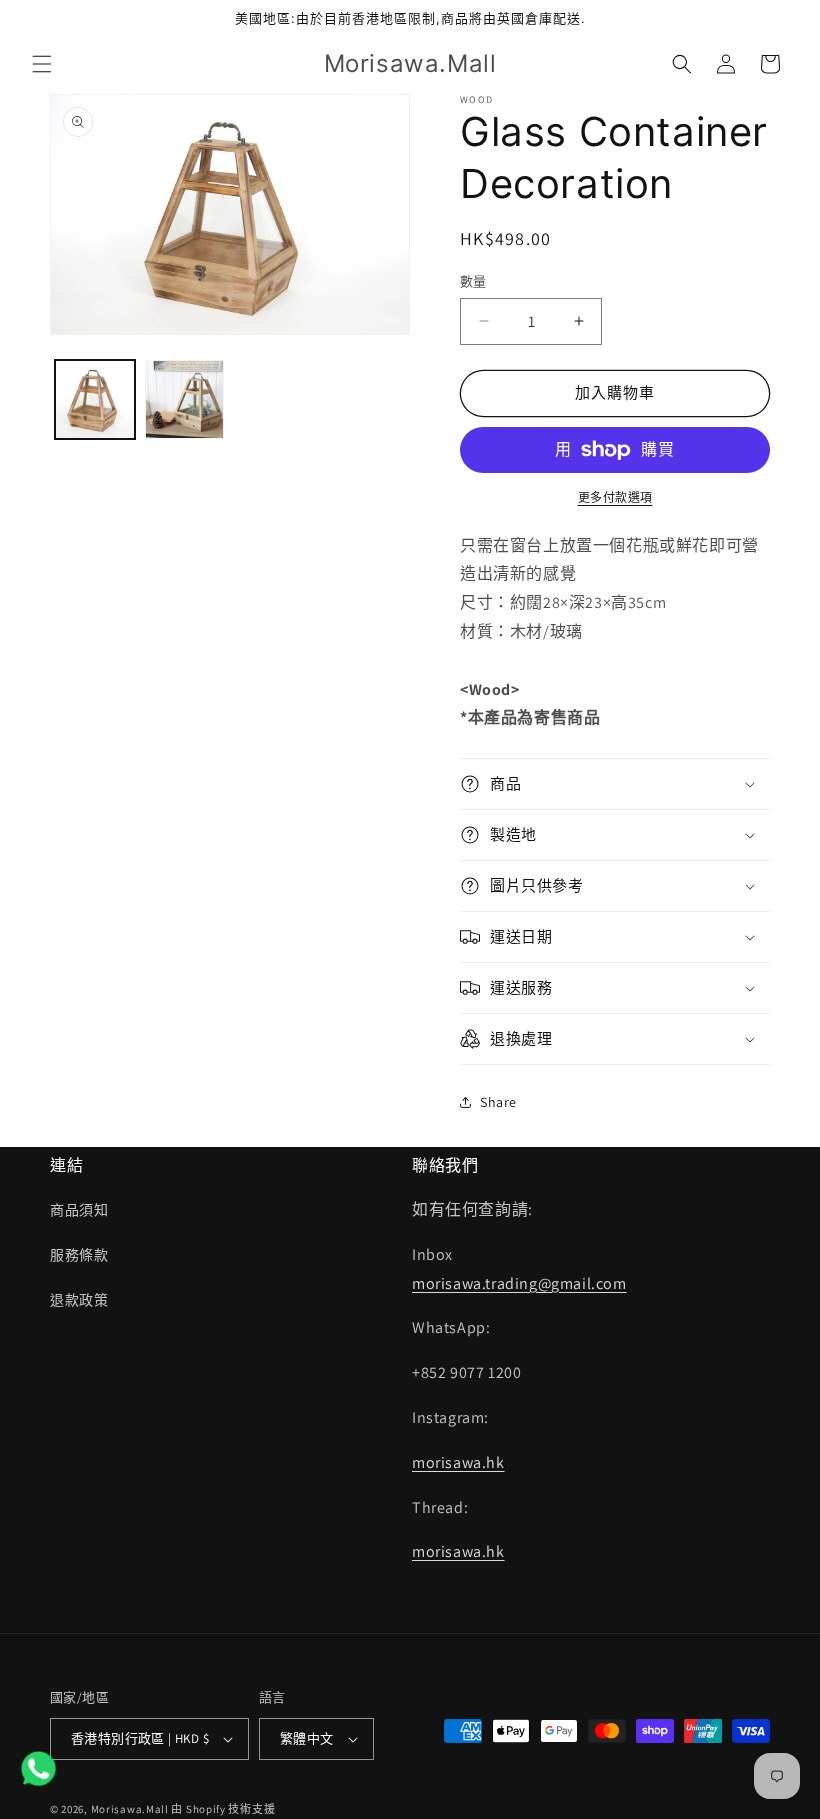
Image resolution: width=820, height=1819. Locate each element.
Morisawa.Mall (130, 1809)
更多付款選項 (615, 497)
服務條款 (79, 1255)
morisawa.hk (458, 1462)
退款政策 (79, 1300)
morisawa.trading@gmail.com (519, 1283)
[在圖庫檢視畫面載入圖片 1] (95, 400)
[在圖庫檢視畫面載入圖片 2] (185, 400)
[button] (42, 64)
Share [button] (498, 1102)
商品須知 (79, 1210)
